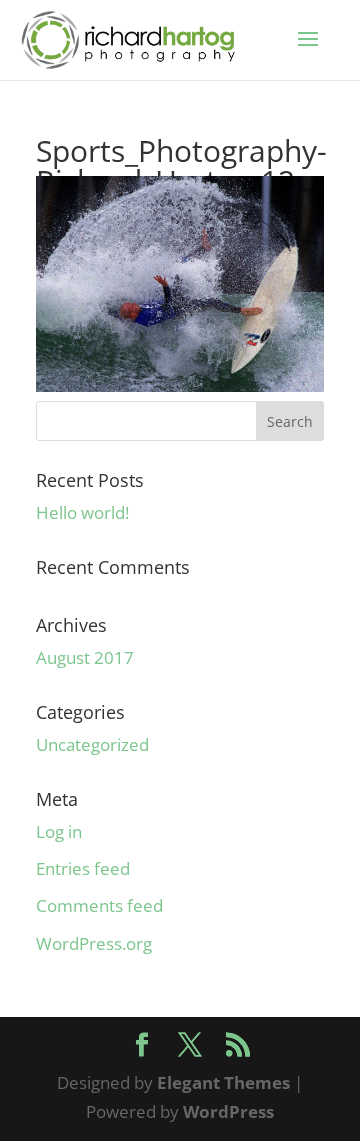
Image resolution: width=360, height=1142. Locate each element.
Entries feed (83, 868)
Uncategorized (92, 744)
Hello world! (82, 512)
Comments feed (99, 905)
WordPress (228, 1111)
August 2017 (85, 657)
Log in (59, 831)
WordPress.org (94, 943)
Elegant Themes (223, 1082)
